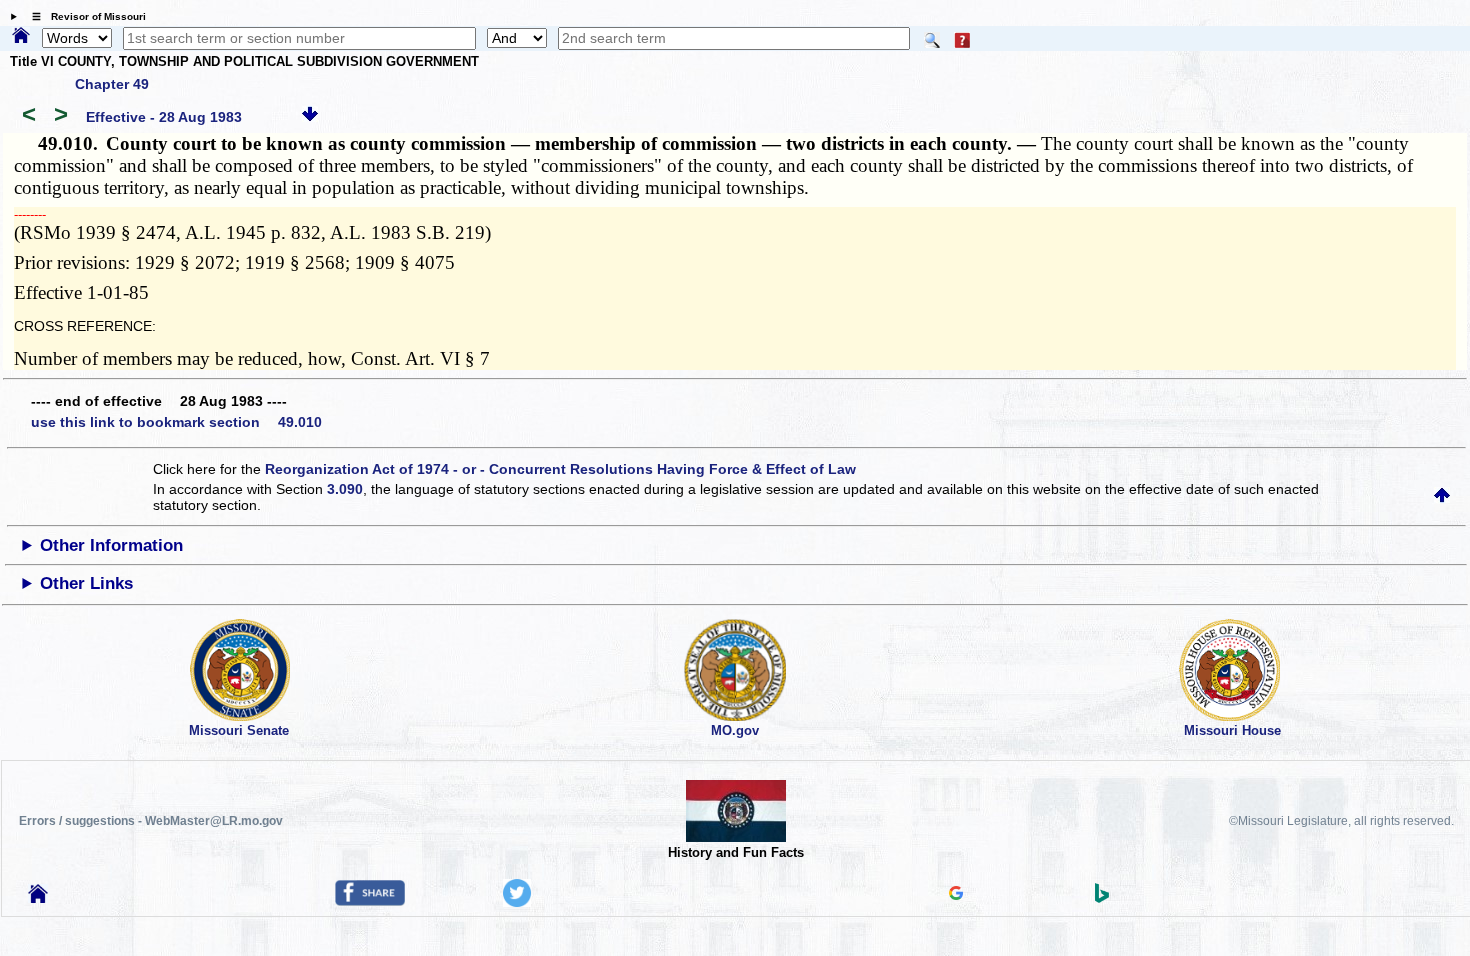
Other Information (111, 545)
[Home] (21, 37)
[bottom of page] (310, 117)
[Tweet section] (517, 902)
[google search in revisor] (956, 895)
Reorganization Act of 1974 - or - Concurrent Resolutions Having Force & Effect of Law (560, 469)
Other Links (86, 583)
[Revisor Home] (38, 898)
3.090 (345, 489)
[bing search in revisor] (1102, 898)
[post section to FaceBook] (370, 901)
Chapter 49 (112, 84)
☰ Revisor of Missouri (84, 16)
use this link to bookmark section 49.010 (176, 422)
